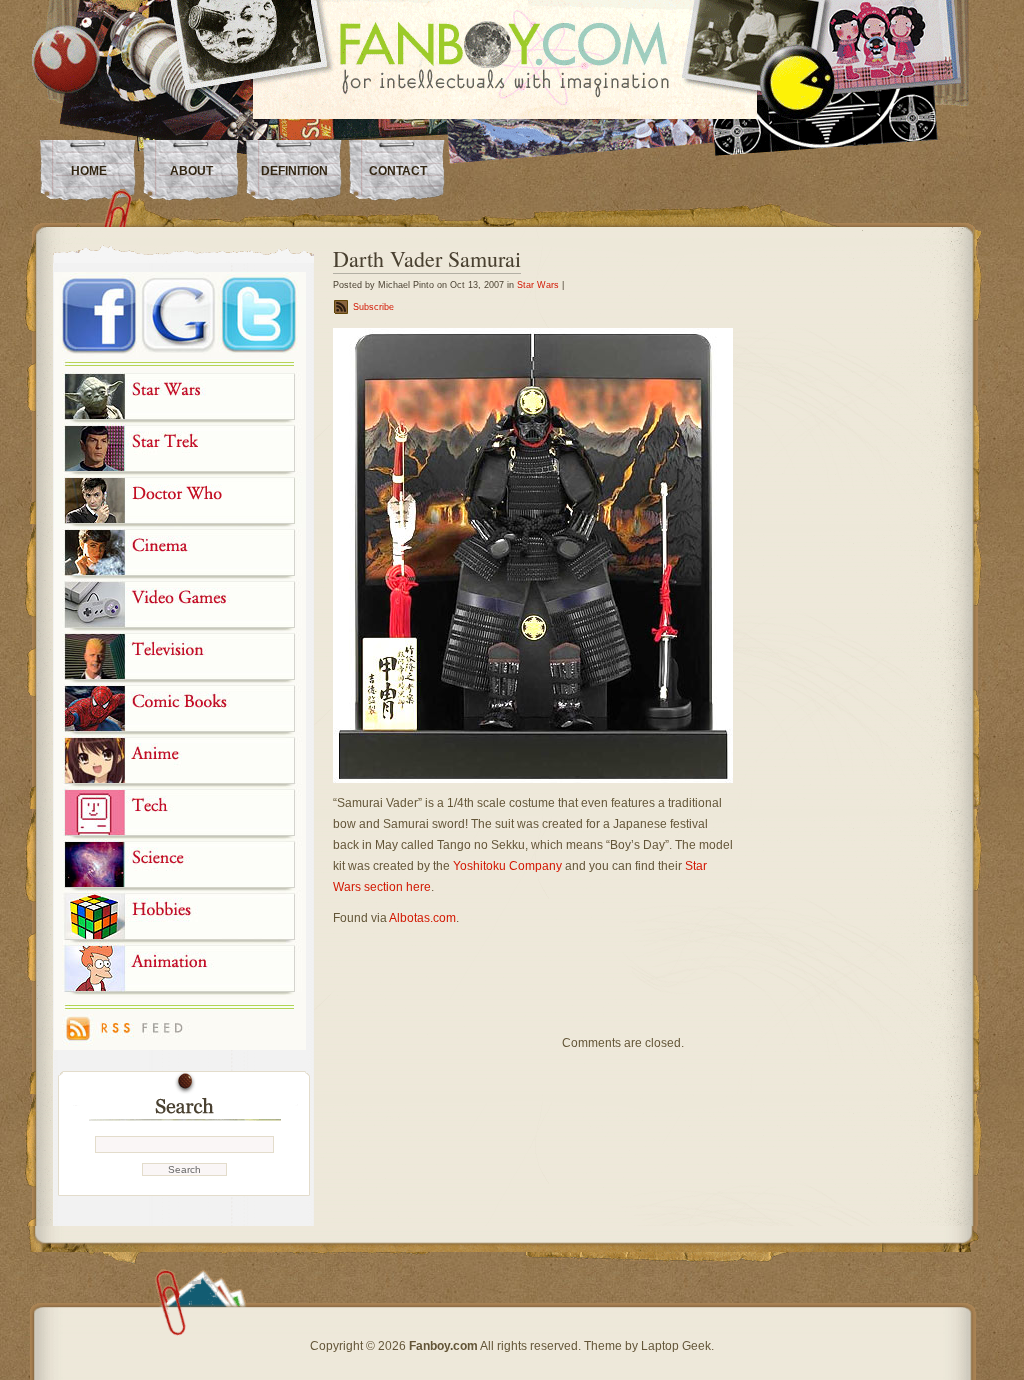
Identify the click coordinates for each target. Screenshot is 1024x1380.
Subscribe (373, 307)
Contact (398, 171)
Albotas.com (422, 918)
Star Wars (538, 285)
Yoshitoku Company (507, 866)
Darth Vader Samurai (427, 258)
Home (89, 171)
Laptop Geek (676, 1346)
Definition (294, 171)
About (191, 171)
